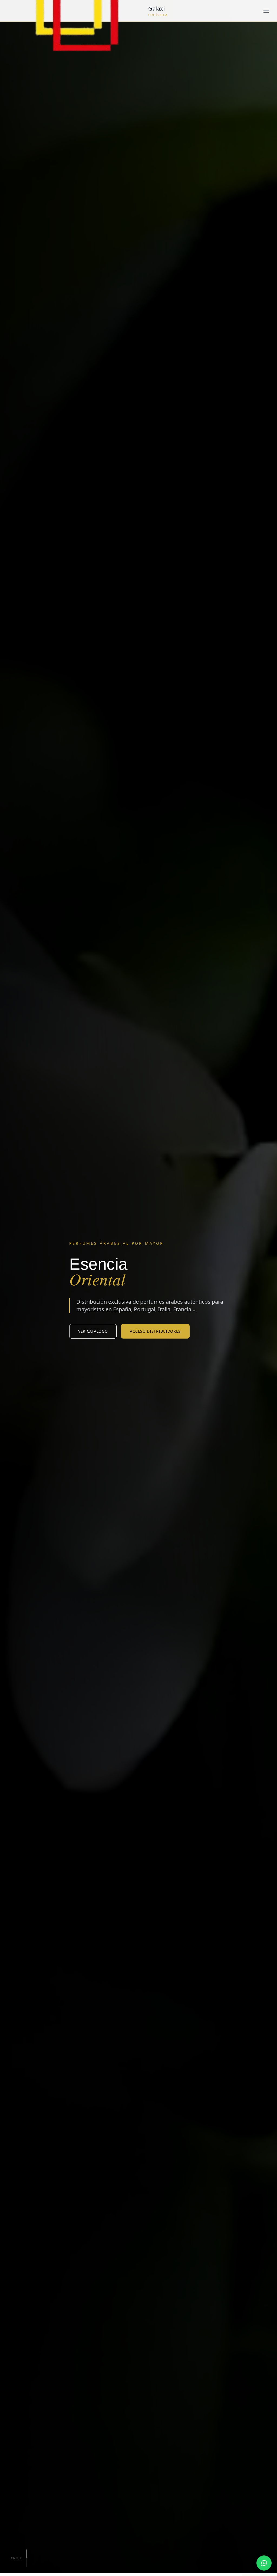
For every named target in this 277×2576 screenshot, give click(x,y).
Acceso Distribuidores (155, 1331)
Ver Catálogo (93, 1331)
